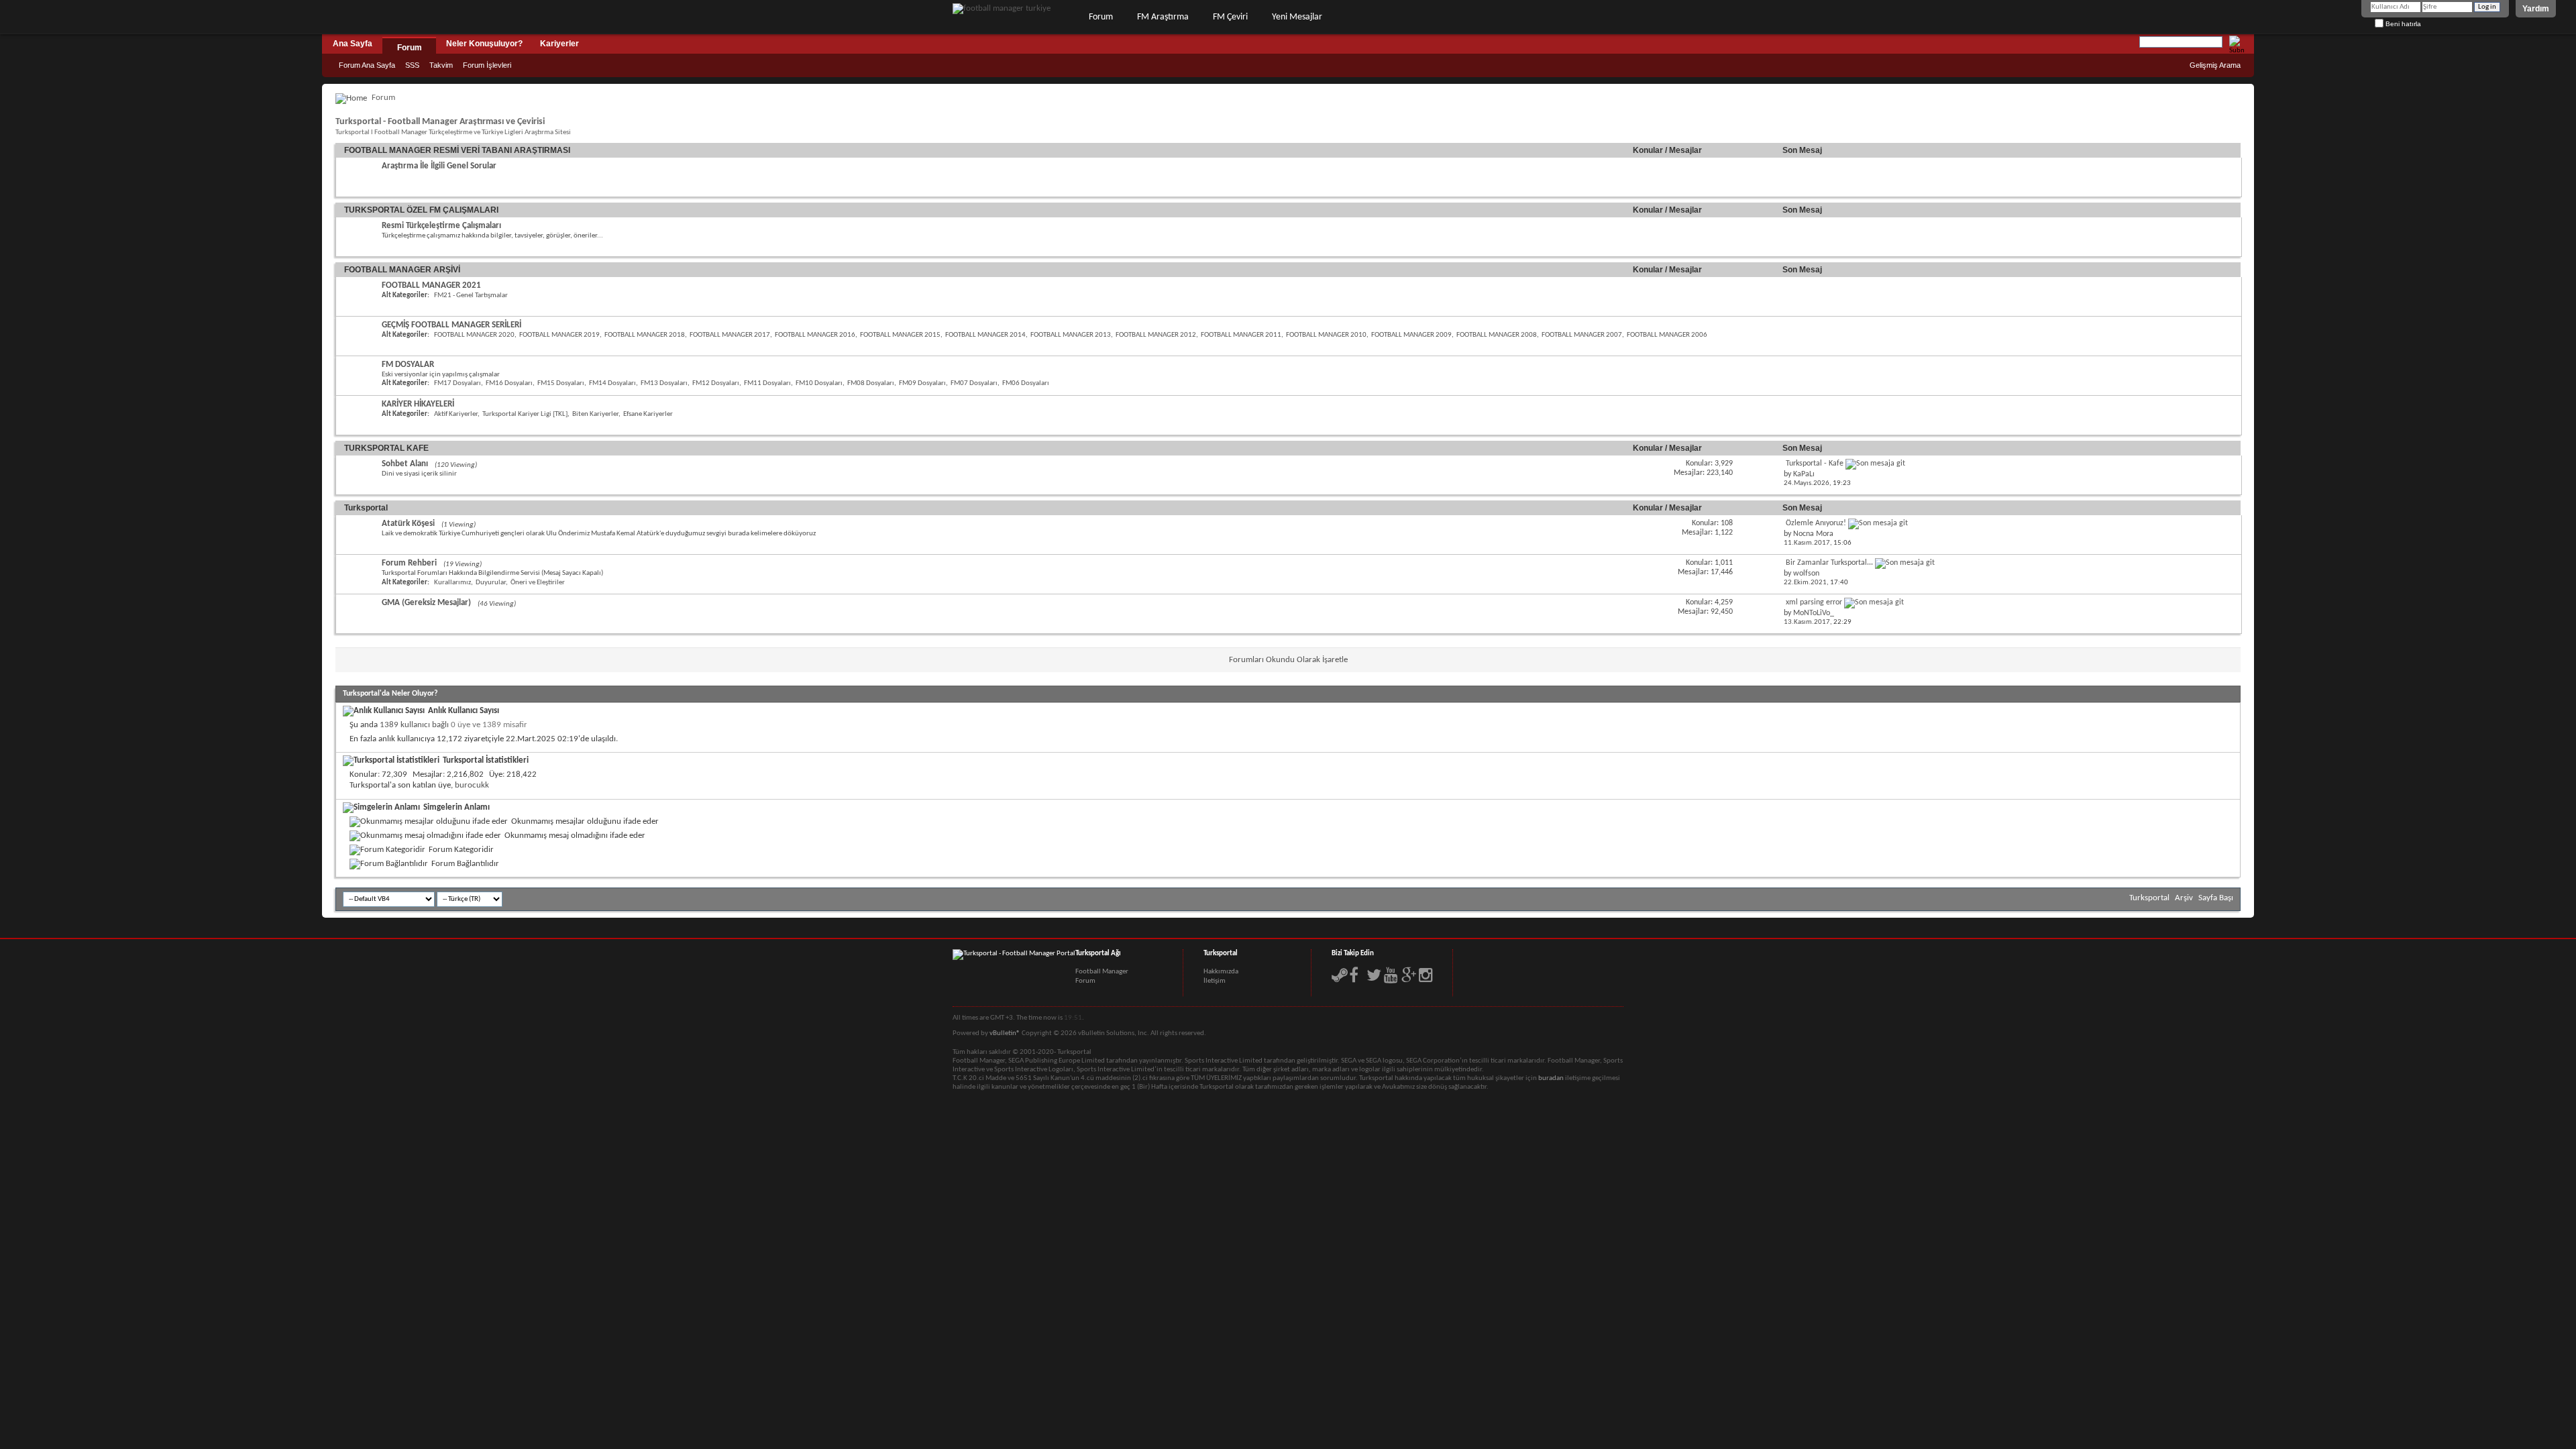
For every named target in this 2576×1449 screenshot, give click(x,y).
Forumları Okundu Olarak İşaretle (1288, 660)
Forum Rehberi (409, 563)
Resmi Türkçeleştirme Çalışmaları (441, 226)
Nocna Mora (1813, 534)
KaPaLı (1804, 474)
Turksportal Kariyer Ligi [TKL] (525, 414)
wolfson (1806, 574)
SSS (412, 65)
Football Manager (1102, 972)
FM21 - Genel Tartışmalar (471, 296)
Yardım (2536, 9)
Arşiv (2184, 898)
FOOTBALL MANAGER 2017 (730, 335)
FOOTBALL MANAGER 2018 (645, 335)
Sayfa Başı (2216, 898)
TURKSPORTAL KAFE (386, 448)
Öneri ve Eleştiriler (538, 583)
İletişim (1215, 981)
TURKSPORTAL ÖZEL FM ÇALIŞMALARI (421, 210)
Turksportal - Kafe (1815, 464)
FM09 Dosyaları (922, 383)
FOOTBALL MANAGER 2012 (1156, 335)
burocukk (472, 785)
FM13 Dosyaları (664, 383)
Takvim (441, 65)
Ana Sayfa (353, 44)
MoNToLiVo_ (1814, 613)
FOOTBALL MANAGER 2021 (431, 285)
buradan (1551, 1078)
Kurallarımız (452, 583)
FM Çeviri (1230, 17)
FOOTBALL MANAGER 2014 (985, 335)
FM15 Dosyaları (561, 383)
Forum (1101, 17)
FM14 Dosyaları (612, 383)
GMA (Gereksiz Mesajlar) (426, 603)
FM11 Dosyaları (767, 383)
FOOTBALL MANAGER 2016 (815, 335)
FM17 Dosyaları (458, 383)
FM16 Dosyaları (509, 383)
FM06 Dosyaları (1026, 383)
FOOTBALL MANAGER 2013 (1071, 335)
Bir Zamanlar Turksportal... (1829, 563)
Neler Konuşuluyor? (484, 44)
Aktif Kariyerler (456, 414)
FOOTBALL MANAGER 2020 (474, 335)
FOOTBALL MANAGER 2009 (1411, 335)
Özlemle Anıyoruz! (1816, 523)
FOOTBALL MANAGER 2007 (1582, 335)
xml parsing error (1814, 602)
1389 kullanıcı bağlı (414, 725)
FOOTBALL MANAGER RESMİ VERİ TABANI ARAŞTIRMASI (457, 150)
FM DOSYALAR (408, 365)
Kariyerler (559, 44)
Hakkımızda (1221, 972)
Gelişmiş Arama (2215, 65)
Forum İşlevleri (487, 65)
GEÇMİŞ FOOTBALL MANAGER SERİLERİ (451, 325)
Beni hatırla (2402, 24)
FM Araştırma (1163, 17)
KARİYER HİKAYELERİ (418, 404)
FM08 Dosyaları (871, 383)
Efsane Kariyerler (648, 414)
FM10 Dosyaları (819, 383)
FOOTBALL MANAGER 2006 (1667, 335)
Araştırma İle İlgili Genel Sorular (439, 166)
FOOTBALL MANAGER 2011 (1241, 335)
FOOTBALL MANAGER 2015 (900, 335)
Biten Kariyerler (595, 414)
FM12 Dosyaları (716, 383)
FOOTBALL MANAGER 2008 (1497, 335)
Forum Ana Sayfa (367, 65)
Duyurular (491, 583)
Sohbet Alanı (405, 464)
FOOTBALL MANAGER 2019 (559, 335)
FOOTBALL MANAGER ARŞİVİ (402, 270)
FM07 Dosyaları (974, 383)
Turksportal (366, 508)
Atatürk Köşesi (408, 524)
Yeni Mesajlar (1297, 17)
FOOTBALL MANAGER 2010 (1326, 335)
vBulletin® (1005, 1033)
